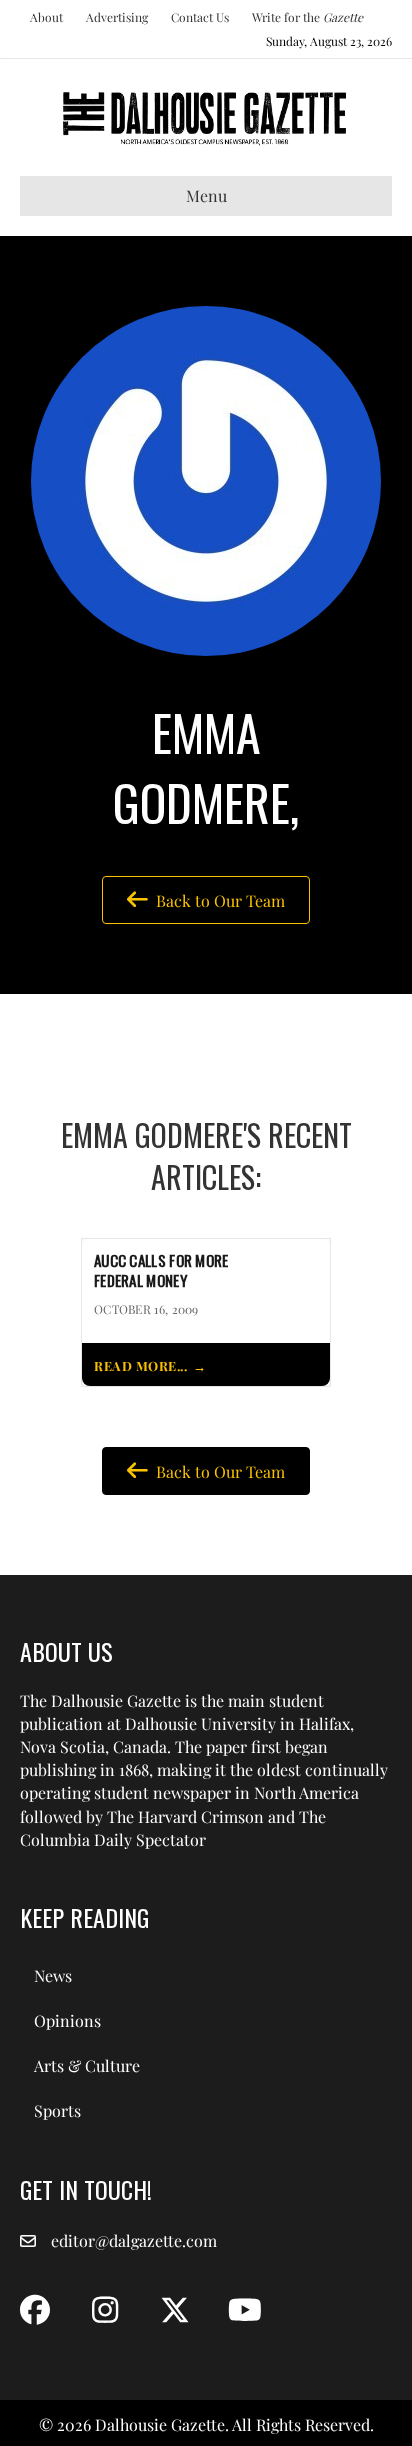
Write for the (307, 17)
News (53, 1975)
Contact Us (200, 17)
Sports (57, 2110)
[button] (35, 2310)
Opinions (67, 2020)
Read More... (140, 1365)
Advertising (117, 17)
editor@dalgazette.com (134, 2240)
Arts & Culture (87, 2065)
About (46, 17)
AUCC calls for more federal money (161, 1271)
